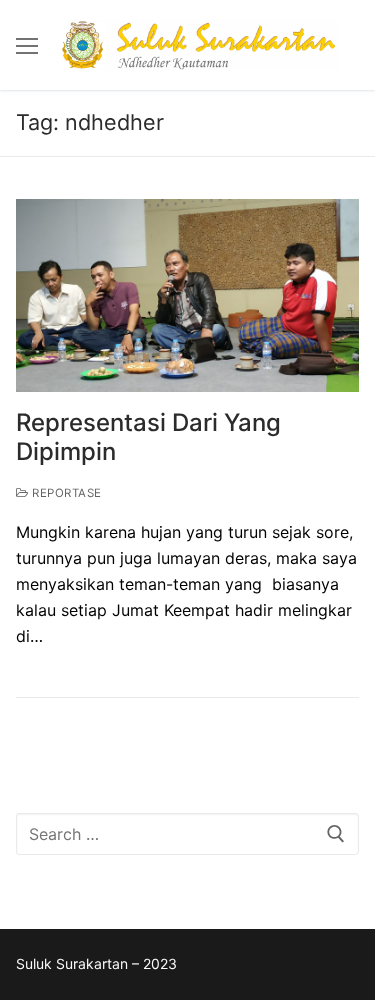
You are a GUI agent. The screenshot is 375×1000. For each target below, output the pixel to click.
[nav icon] (27, 45)
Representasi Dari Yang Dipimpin (148, 437)
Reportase (65, 493)
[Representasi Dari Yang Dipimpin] (187, 295)
